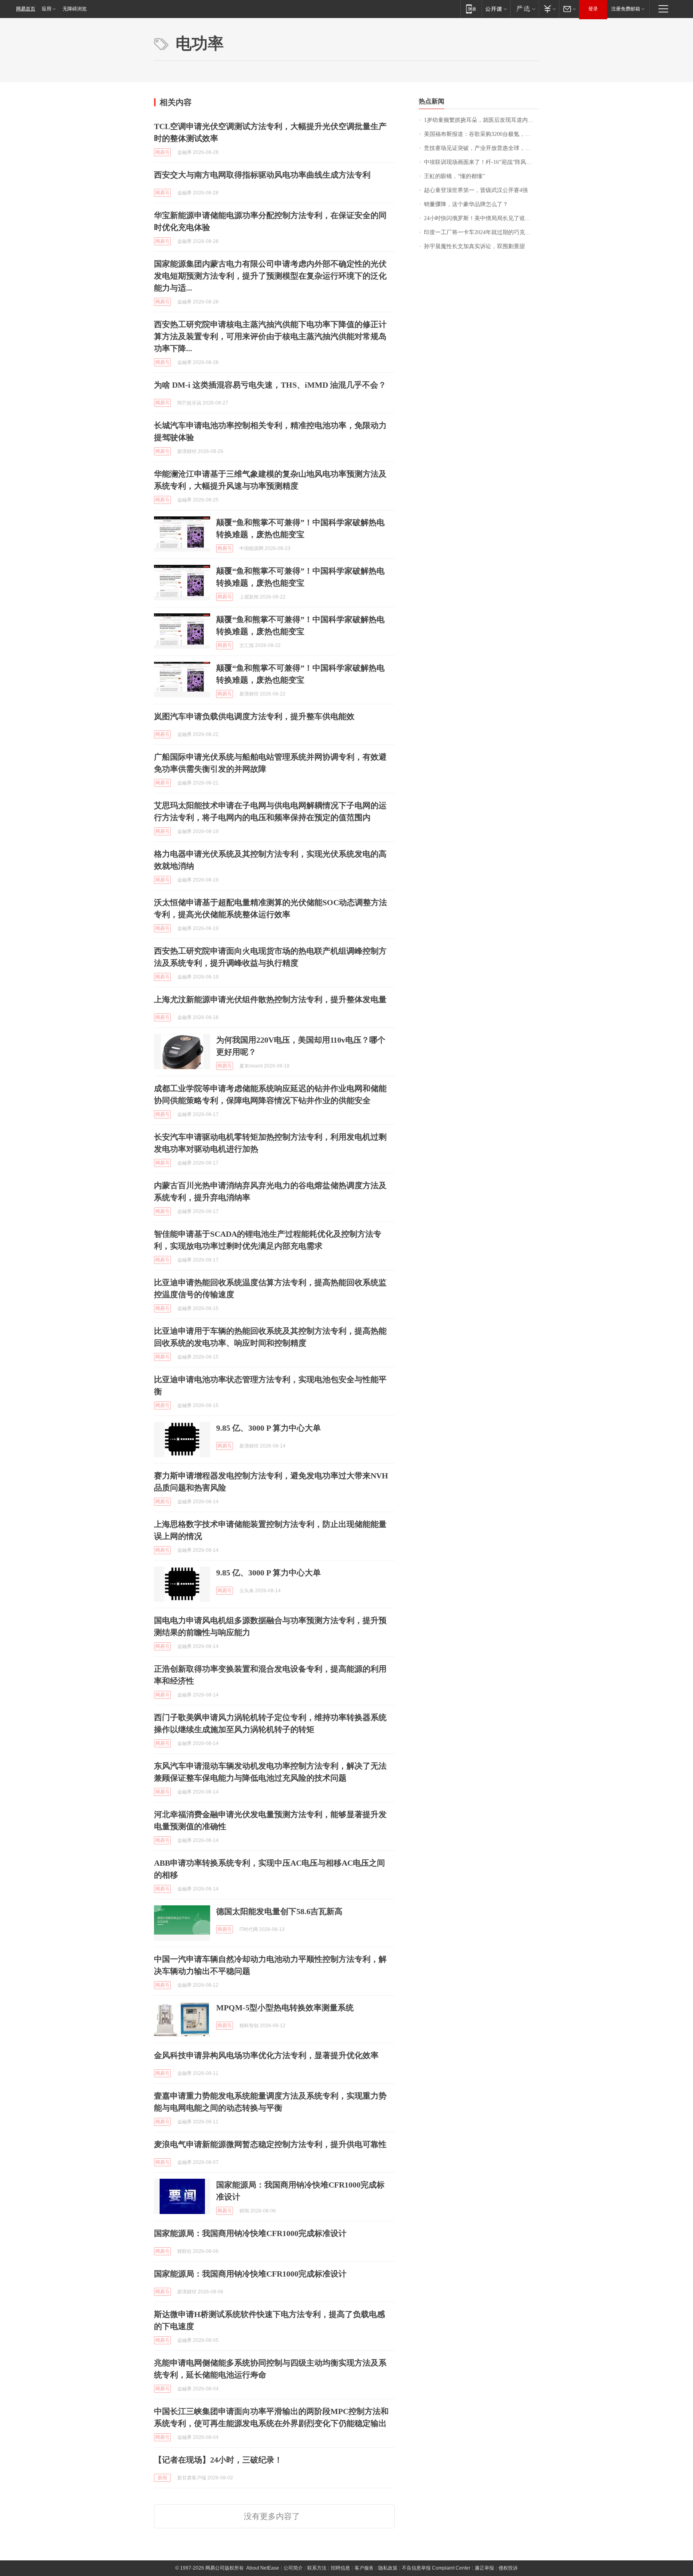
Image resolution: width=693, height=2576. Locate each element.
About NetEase (263, 2568)
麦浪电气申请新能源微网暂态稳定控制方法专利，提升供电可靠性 (270, 2144)
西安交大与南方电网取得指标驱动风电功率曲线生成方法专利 (262, 175)
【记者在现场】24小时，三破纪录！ (218, 2460)
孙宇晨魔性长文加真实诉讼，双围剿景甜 (474, 246)
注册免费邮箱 (626, 9)
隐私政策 (388, 2568)
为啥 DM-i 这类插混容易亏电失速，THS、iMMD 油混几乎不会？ (270, 385)
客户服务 (364, 2568)
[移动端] (471, 9)
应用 (47, 9)
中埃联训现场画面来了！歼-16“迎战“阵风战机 (481, 162)
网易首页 (26, 9)
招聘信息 (340, 2568)
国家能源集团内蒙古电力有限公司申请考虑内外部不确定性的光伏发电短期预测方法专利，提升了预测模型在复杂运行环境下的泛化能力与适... (270, 276)
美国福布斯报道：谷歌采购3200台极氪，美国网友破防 (481, 134)
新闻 (162, 2478)
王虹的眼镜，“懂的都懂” (454, 176)
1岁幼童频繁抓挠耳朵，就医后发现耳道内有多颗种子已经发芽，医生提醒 (481, 120)
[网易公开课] (496, 9)
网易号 (162, 152)
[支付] (549, 9)
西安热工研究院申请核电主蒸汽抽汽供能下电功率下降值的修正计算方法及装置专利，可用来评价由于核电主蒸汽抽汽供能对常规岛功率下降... (270, 336)
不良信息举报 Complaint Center (436, 2568)
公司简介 (293, 2568)
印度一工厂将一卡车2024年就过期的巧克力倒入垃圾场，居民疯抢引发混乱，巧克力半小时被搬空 (481, 232)
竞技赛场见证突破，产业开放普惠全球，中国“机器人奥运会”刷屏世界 (481, 148)
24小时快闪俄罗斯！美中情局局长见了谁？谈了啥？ (481, 218)
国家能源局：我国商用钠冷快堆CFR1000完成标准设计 (250, 2233)
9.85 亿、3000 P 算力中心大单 (268, 1428)
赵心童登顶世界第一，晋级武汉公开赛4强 (476, 190)
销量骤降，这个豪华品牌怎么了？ (466, 204)
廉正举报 (484, 2568)
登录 (593, 9)
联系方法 (317, 2568)
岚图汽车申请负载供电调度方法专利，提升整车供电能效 (254, 716)
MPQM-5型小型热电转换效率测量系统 (285, 2008)
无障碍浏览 (75, 9)
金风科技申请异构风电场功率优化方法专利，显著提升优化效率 (266, 2055)
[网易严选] (524, 9)
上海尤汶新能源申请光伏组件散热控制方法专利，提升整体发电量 (270, 999)
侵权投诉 (508, 2568)
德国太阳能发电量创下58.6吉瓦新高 (279, 1911)
